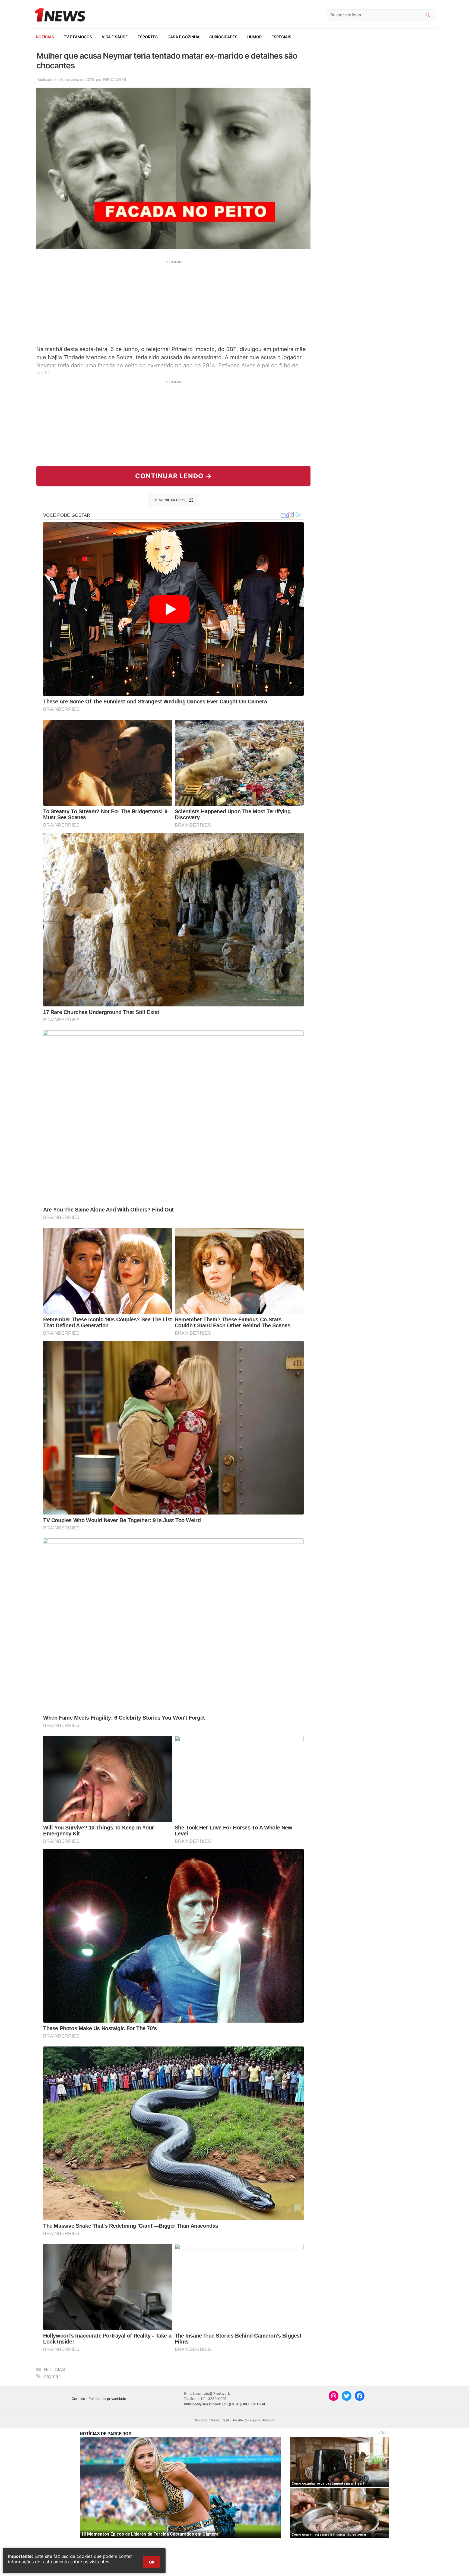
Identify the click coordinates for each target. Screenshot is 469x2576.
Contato (78, 2399)
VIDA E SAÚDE (115, 37)
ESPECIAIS (281, 37)
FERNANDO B (115, 79)
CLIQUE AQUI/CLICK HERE (244, 2404)
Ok (152, 2562)
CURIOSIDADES (223, 37)
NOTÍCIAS (45, 37)
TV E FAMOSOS (78, 37)
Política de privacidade (107, 2399)
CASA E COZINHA (183, 37)
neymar (52, 2376)
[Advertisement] (173, 302)
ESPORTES (148, 37)
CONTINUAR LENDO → (174, 476)
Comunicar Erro (169, 500)
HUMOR (254, 37)
